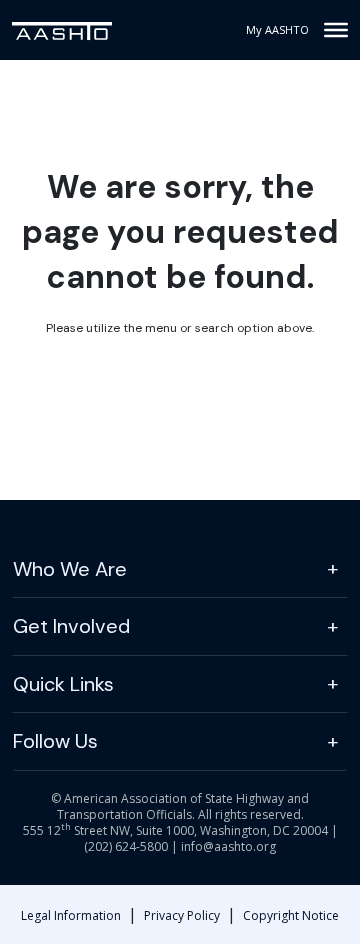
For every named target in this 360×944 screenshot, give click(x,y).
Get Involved (71, 626)
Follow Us (55, 741)
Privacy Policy (182, 915)
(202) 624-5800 (126, 846)
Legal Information (71, 915)
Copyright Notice (291, 915)
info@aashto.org (228, 846)
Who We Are (70, 569)
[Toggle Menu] (336, 30)
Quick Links (63, 684)
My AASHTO (277, 29)
